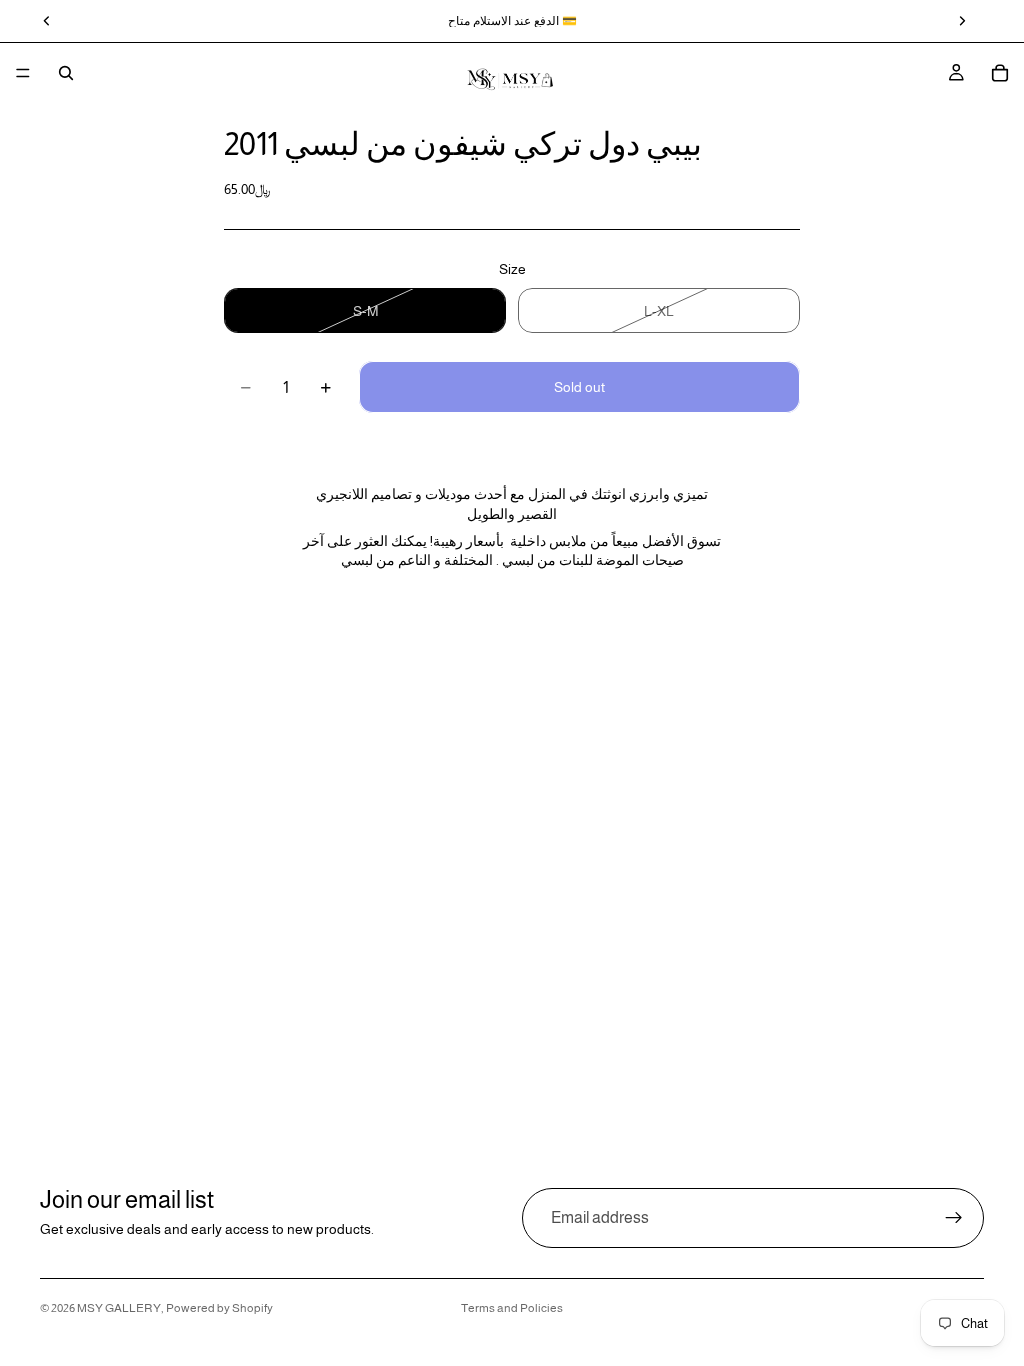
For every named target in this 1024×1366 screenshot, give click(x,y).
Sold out (579, 387)
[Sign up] (954, 1218)
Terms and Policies (512, 1308)
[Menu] (23, 73)
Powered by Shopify (219, 1308)
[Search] (66, 73)
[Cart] (1000, 73)
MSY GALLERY (119, 1308)
